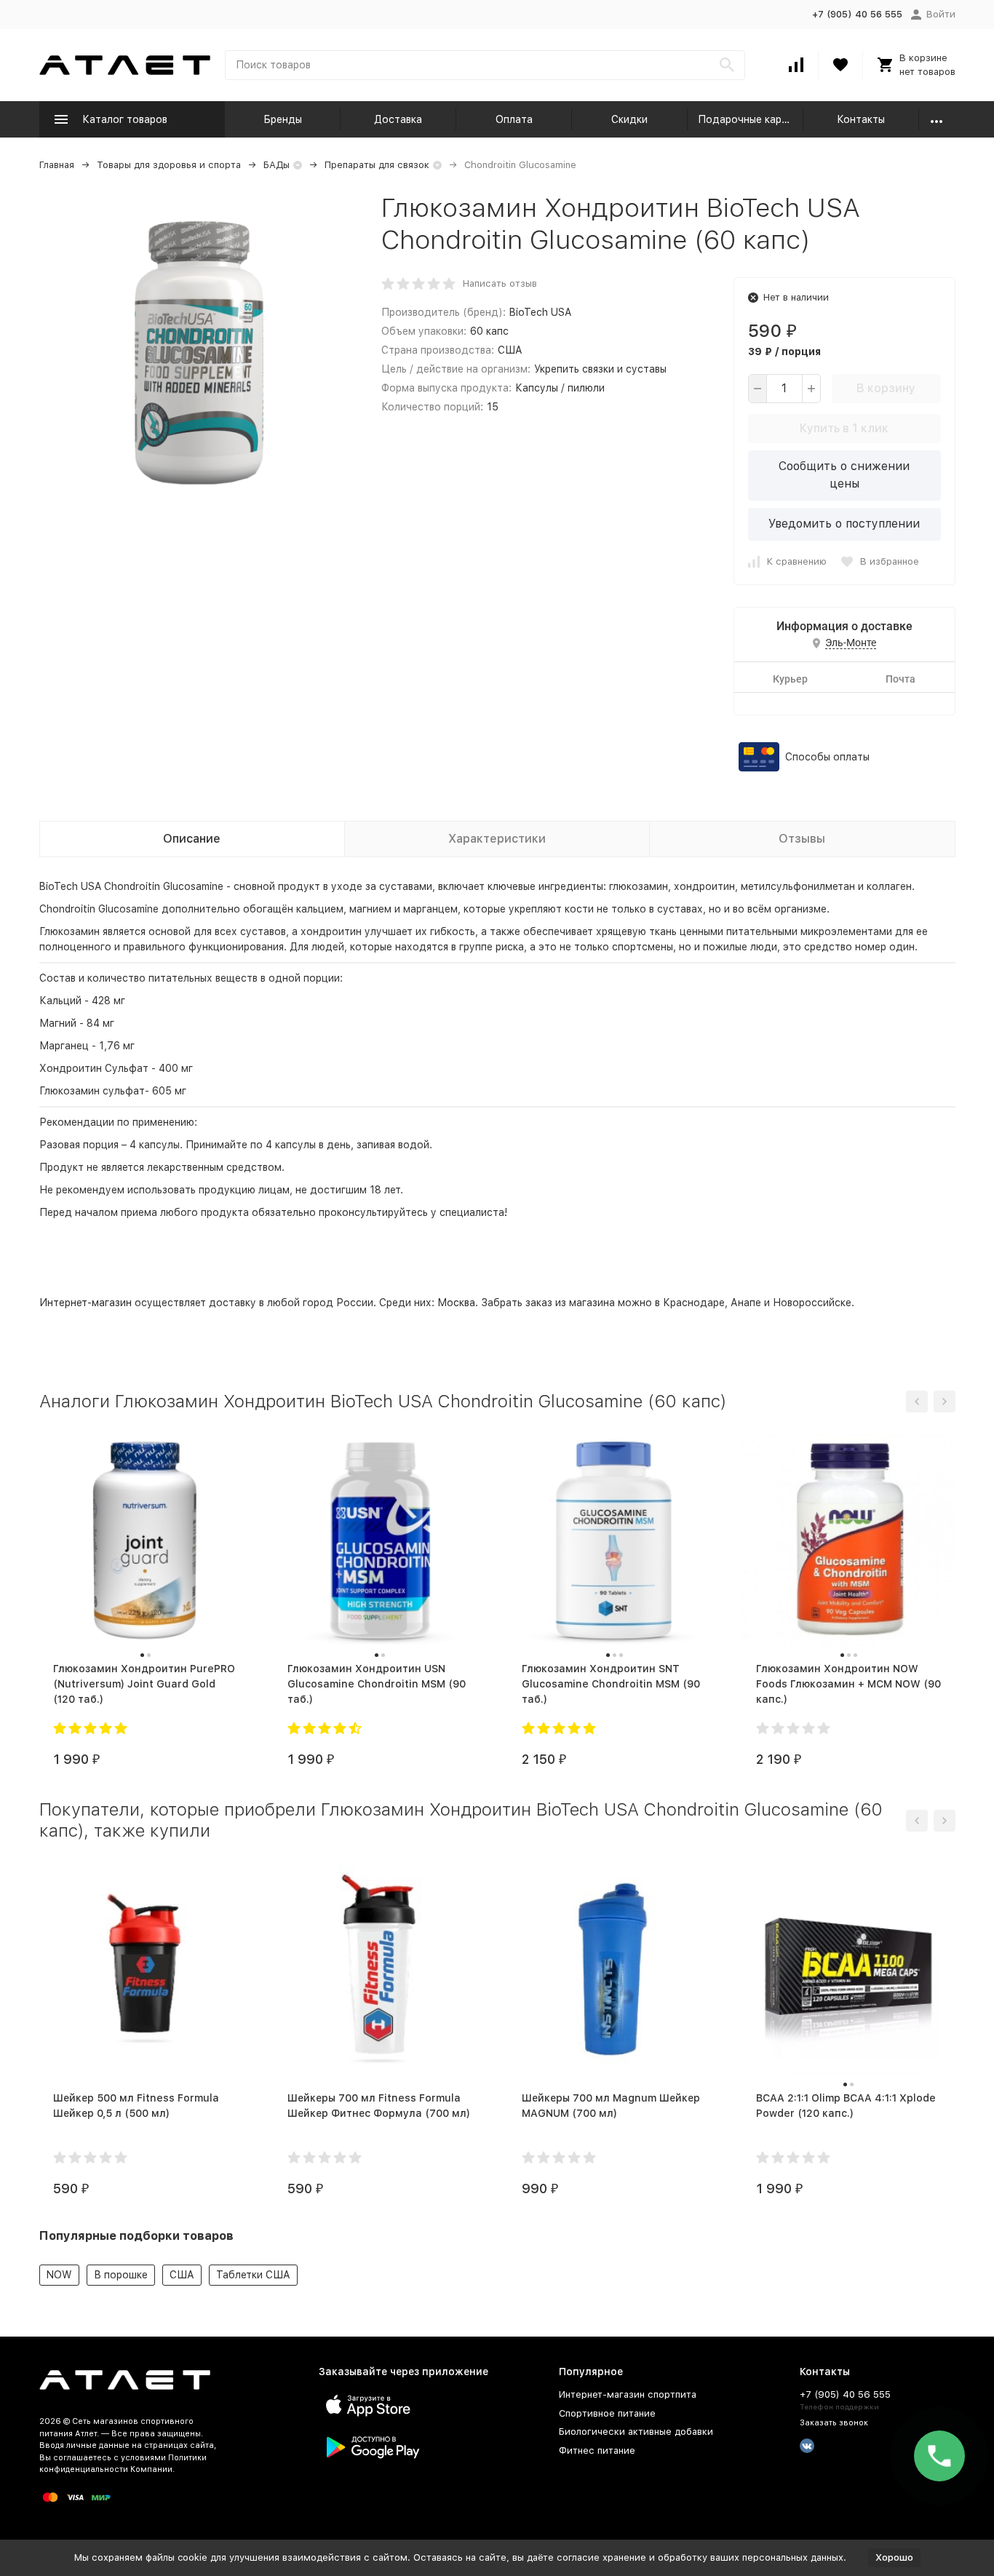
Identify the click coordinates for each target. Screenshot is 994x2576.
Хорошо (894, 2557)
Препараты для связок (377, 165)
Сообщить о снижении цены (844, 475)
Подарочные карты (746, 119)
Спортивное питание (607, 2413)
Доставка (398, 119)
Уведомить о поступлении (844, 524)
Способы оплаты (827, 757)
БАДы (277, 165)
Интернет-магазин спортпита (628, 2394)
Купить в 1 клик (844, 428)
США (182, 2275)
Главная (57, 165)
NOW (59, 2275)
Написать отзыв (500, 283)
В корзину (886, 388)
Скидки (629, 119)
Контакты (861, 119)
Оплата (514, 119)
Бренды (283, 119)
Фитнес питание (597, 2450)
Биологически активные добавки (636, 2432)
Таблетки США (253, 2275)
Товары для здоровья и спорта (169, 165)
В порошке (121, 2275)
